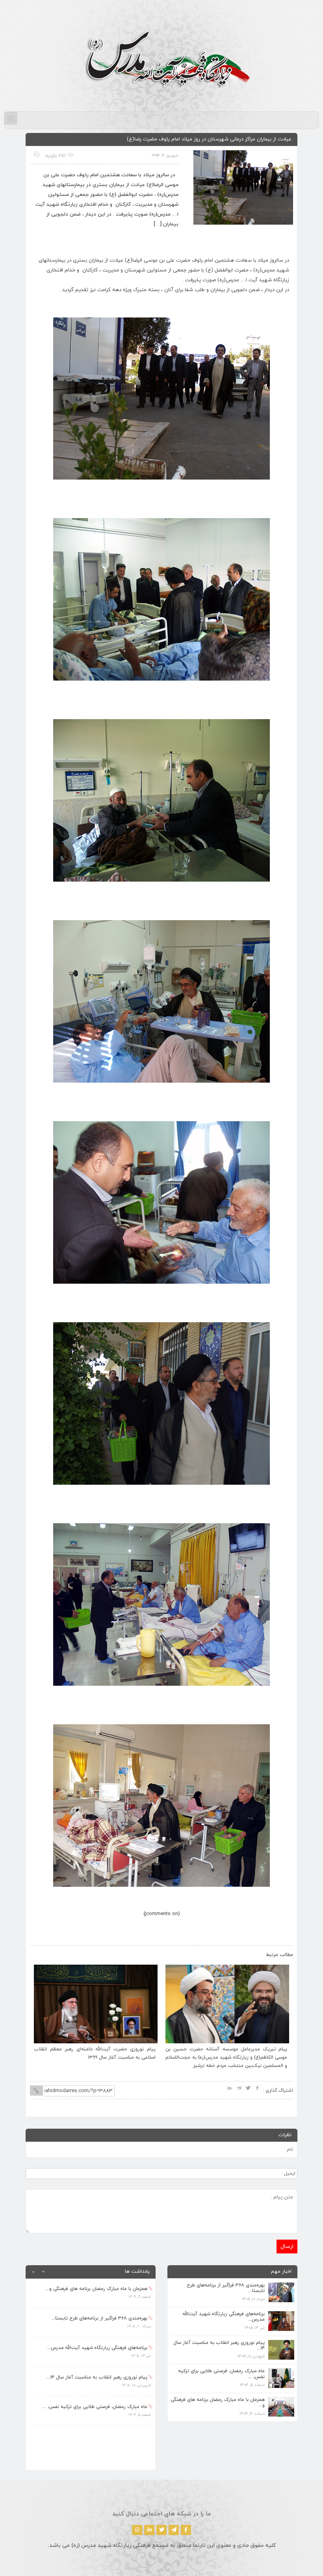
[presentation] (44, 1953)
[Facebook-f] (186, 2530)
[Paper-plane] (174, 2530)
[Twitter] (161, 2530)
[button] (11, 118)
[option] (91, 2293)
